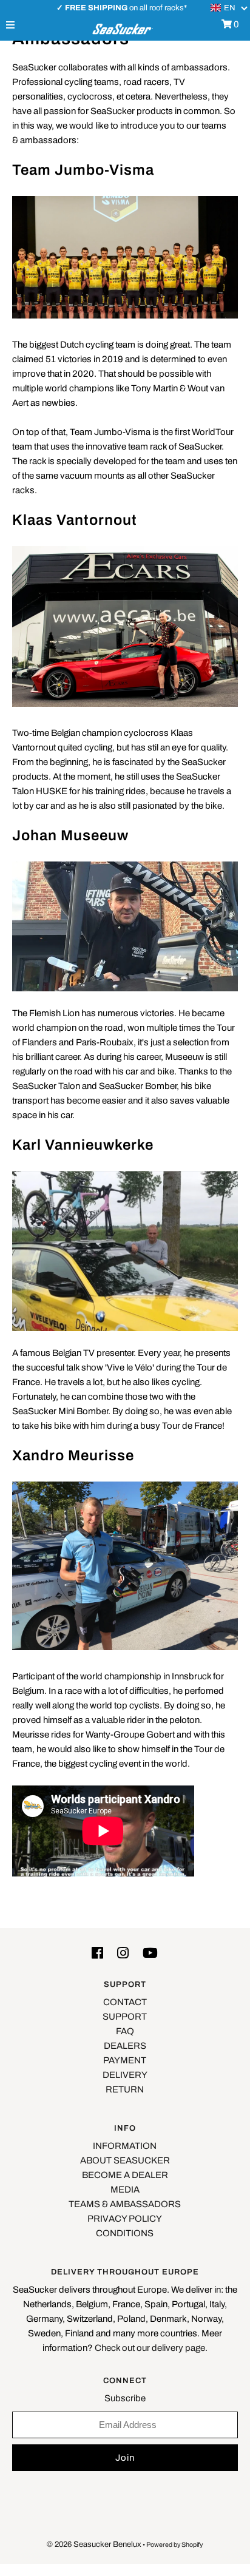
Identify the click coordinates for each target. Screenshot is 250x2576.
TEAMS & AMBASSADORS (125, 2204)
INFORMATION (125, 2146)
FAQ (125, 2031)
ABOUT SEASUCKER (125, 2160)
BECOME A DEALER (125, 2175)
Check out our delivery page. (151, 2348)
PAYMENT (125, 2060)
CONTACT (125, 2002)
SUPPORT (125, 2017)
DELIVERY (125, 2075)
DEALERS (125, 2046)
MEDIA (125, 2190)
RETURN (125, 2089)
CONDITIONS (125, 2233)
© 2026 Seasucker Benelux (94, 2544)
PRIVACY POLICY (125, 2219)
